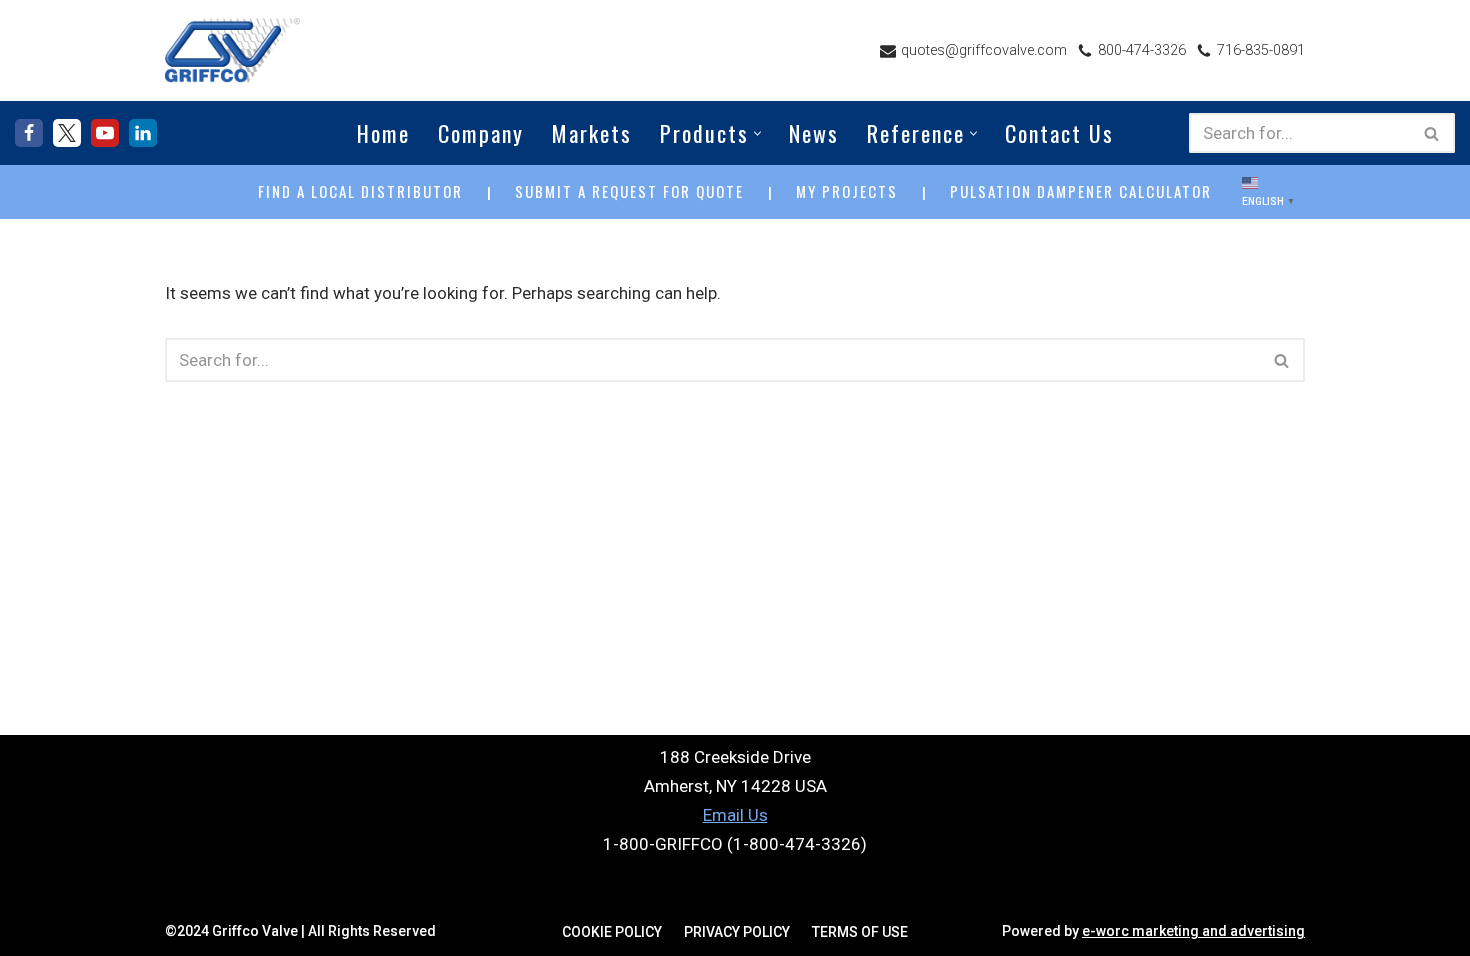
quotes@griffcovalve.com (984, 50)
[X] (67, 133)
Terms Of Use (860, 932)
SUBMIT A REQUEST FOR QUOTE (629, 191)
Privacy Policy (737, 932)
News (814, 133)
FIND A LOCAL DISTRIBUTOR (360, 191)
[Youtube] (105, 133)
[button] (757, 133)
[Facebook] (29, 133)
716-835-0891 (1261, 50)
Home (383, 133)
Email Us (735, 815)
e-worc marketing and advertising (1193, 931)
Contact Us (1059, 133)
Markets (592, 133)
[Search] (1432, 133)
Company (481, 133)
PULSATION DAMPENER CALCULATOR (1081, 191)
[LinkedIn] (143, 133)
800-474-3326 (1142, 50)
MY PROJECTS (847, 191)
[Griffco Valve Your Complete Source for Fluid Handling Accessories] (232, 50)
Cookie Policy (612, 932)
